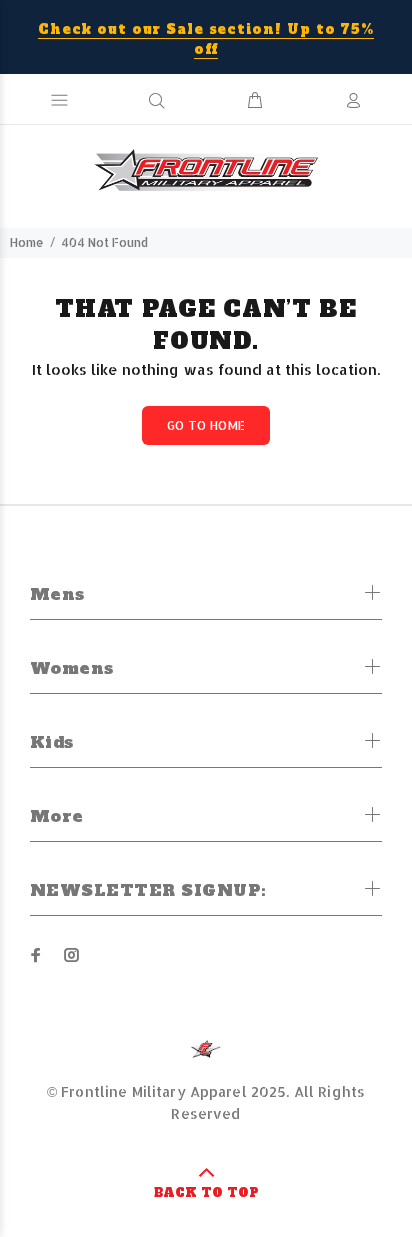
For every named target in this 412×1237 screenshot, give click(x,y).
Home (27, 242)
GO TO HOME (206, 425)
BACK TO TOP (206, 1193)
